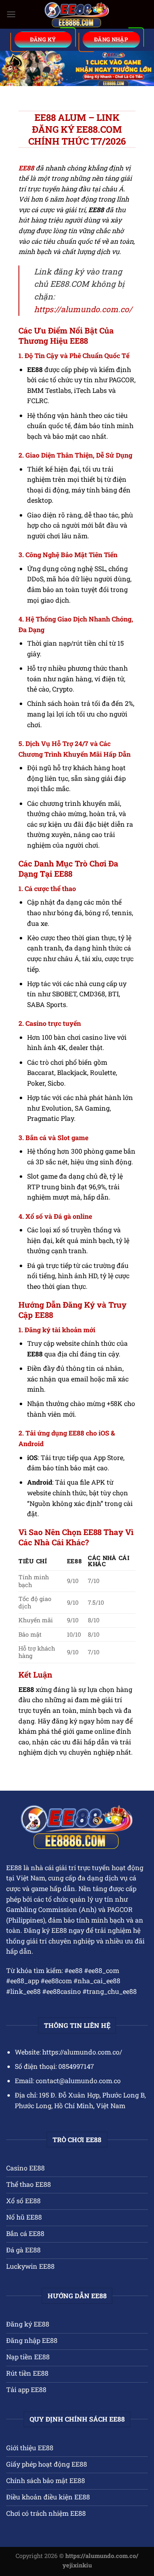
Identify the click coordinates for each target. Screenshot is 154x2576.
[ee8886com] (77, 15)
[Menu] (11, 14)
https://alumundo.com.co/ (83, 309)
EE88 (14, 1867)
